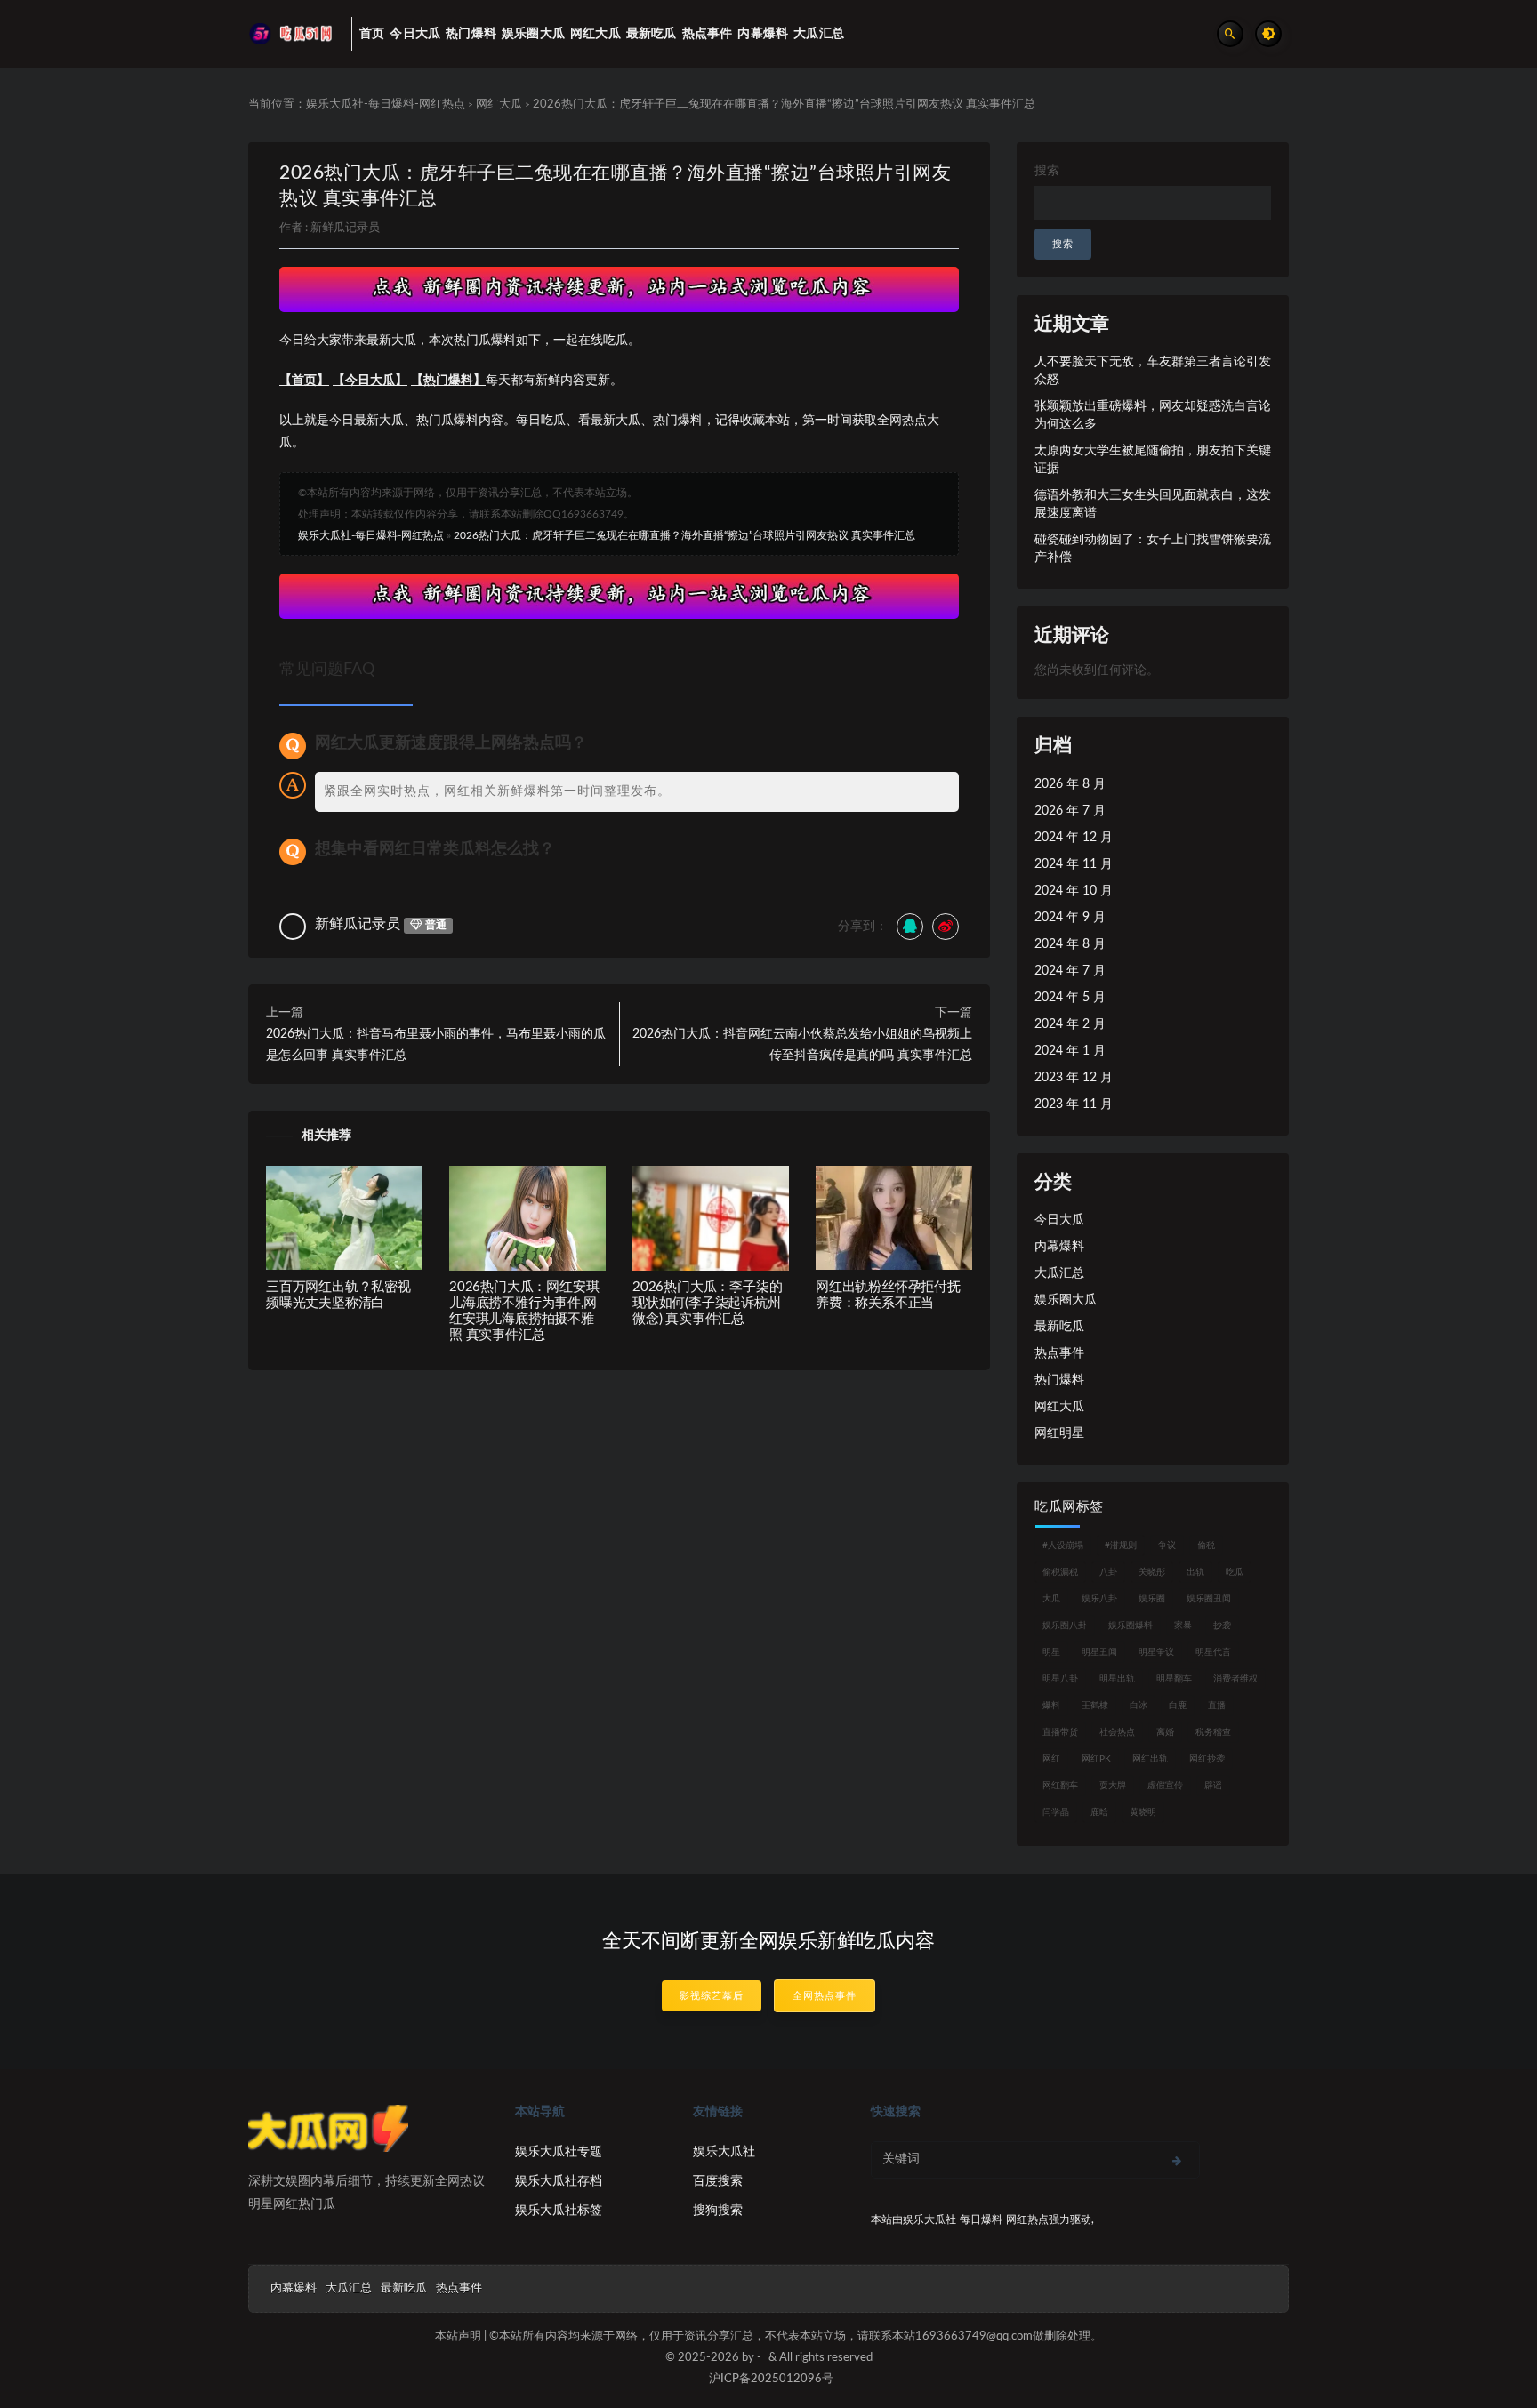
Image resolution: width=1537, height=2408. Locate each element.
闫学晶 (1056, 1812)
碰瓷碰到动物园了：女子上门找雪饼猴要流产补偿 (1153, 549)
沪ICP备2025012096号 (771, 2379)
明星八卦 (1060, 1679)
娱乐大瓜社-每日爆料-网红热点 (386, 104)
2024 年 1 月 (1070, 1051)
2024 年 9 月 (1070, 918)
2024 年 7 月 (1070, 971)
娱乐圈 (1152, 1599)
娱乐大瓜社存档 (559, 2181)
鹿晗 (1099, 1812)
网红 (1051, 1759)
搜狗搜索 (718, 2211)
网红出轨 (1150, 1759)
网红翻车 (1060, 1786)
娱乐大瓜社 (724, 2152)
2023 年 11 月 (1074, 1104)
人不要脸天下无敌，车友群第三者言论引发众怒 (1153, 371)
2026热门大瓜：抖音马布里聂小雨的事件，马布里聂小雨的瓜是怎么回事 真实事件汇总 (436, 1045)
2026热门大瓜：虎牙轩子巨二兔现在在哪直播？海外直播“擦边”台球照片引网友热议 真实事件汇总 (684, 535)
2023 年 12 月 (1074, 1078)
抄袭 (1222, 1625)
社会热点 (1117, 1732)
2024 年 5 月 (1070, 998)
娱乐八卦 (1099, 1599)
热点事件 (1059, 1353)
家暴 (1183, 1625)
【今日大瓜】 (370, 381)
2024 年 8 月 (1070, 944)
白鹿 (1178, 1706)
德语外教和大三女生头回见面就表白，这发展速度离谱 (1153, 504)
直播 (1217, 1706)
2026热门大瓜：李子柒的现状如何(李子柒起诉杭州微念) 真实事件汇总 (707, 1303)
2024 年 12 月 (1074, 838)
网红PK (1096, 1759)
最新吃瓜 (1059, 1327)
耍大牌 (1113, 1786)
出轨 (1195, 1572)
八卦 (1108, 1572)
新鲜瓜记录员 (345, 228)
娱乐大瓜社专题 (559, 2152)
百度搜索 (718, 2181)
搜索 (1047, 171)
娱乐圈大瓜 (1066, 1300)
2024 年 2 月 (1070, 1024)
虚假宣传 (1165, 1786)
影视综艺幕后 (712, 1996)
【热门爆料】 (448, 381)
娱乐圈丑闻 (1209, 1599)
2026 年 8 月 (1070, 784)
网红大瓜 (499, 104)
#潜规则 (1121, 1545)
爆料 (1051, 1706)
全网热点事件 (825, 1996)
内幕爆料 (1059, 1247)
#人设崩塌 (1063, 1545)
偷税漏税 (1060, 1572)
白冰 (1139, 1706)
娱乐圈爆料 (1131, 1625)
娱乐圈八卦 (1065, 1625)
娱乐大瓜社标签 (559, 2211)
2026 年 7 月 (1070, 811)
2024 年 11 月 (1074, 864)
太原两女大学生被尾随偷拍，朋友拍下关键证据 (1153, 460)
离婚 (1165, 1732)
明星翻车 (1174, 1679)
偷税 (1206, 1545)
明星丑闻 (1099, 1652)
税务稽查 (1213, 1732)
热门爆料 (1059, 1380)
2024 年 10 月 (1074, 891)
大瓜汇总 (1059, 1273)
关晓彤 (1152, 1572)
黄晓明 (1143, 1812)
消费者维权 (1235, 1679)
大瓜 (1051, 1599)
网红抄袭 (1207, 1759)
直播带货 (1060, 1732)
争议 (1167, 1545)
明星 (1051, 1652)
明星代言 (1213, 1652)
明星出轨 (1117, 1679)
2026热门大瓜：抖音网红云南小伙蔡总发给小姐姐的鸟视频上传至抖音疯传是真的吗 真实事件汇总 (802, 1045)
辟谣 (1213, 1786)
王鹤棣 (1095, 1706)
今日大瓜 (1059, 1220)
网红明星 (1059, 1433)
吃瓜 (1235, 1572)
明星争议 (1156, 1652)
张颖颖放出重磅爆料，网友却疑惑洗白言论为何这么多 (1153, 415)
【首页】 (304, 381)
